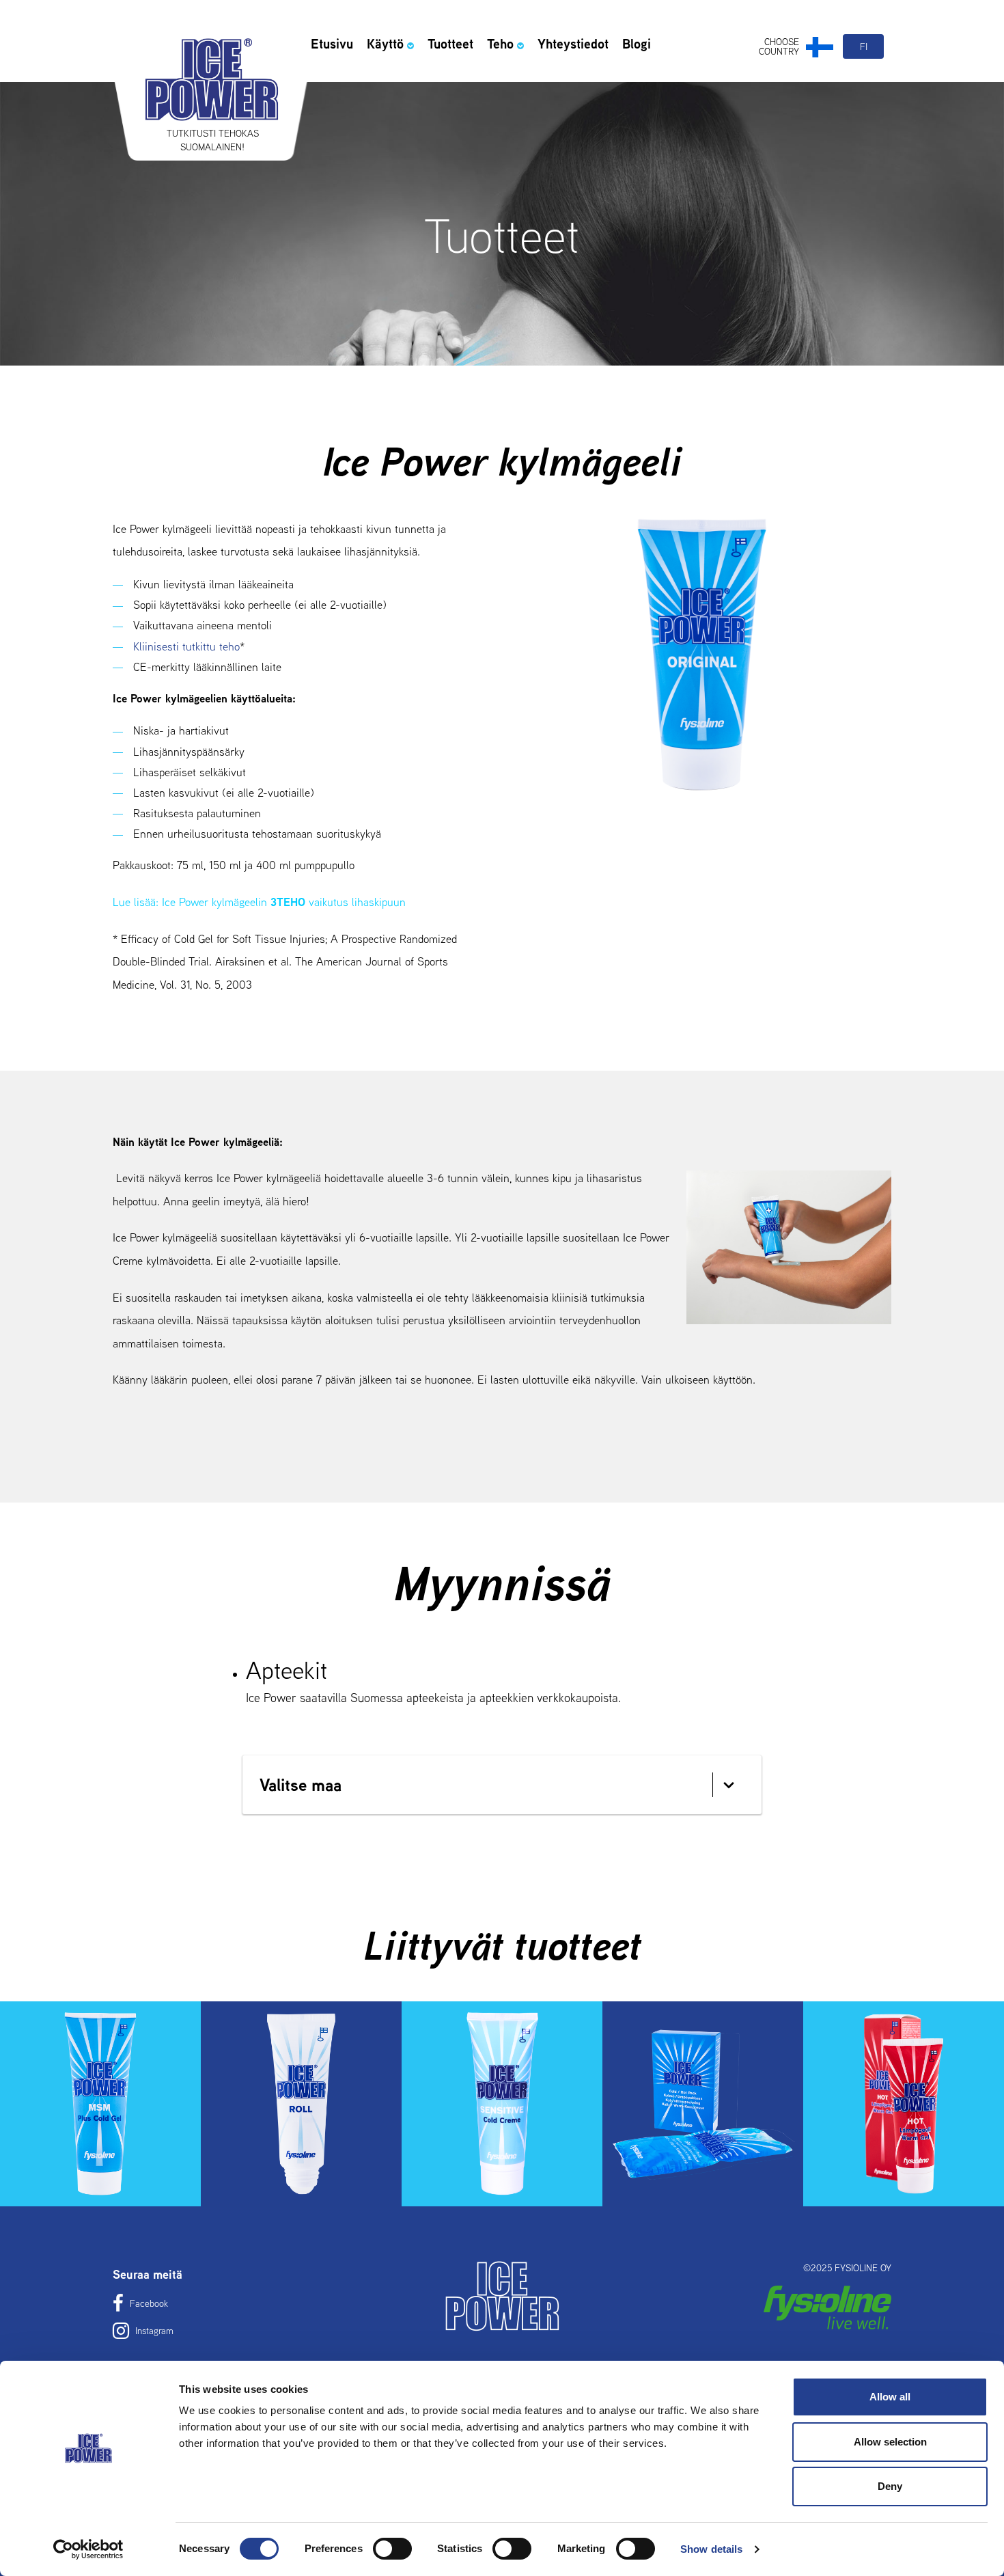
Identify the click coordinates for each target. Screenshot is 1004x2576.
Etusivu (332, 44)
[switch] (392, 2549)
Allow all (890, 2397)
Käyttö (385, 44)
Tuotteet (450, 44)
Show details (711, 2549)
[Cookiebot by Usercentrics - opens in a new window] (88, 2549)
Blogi (637, 44)
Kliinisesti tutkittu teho (186, 646)
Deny (890, 2486)
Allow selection (890, 2442)
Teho (500, 44)
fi (864, 46)
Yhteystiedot (573, 44)
